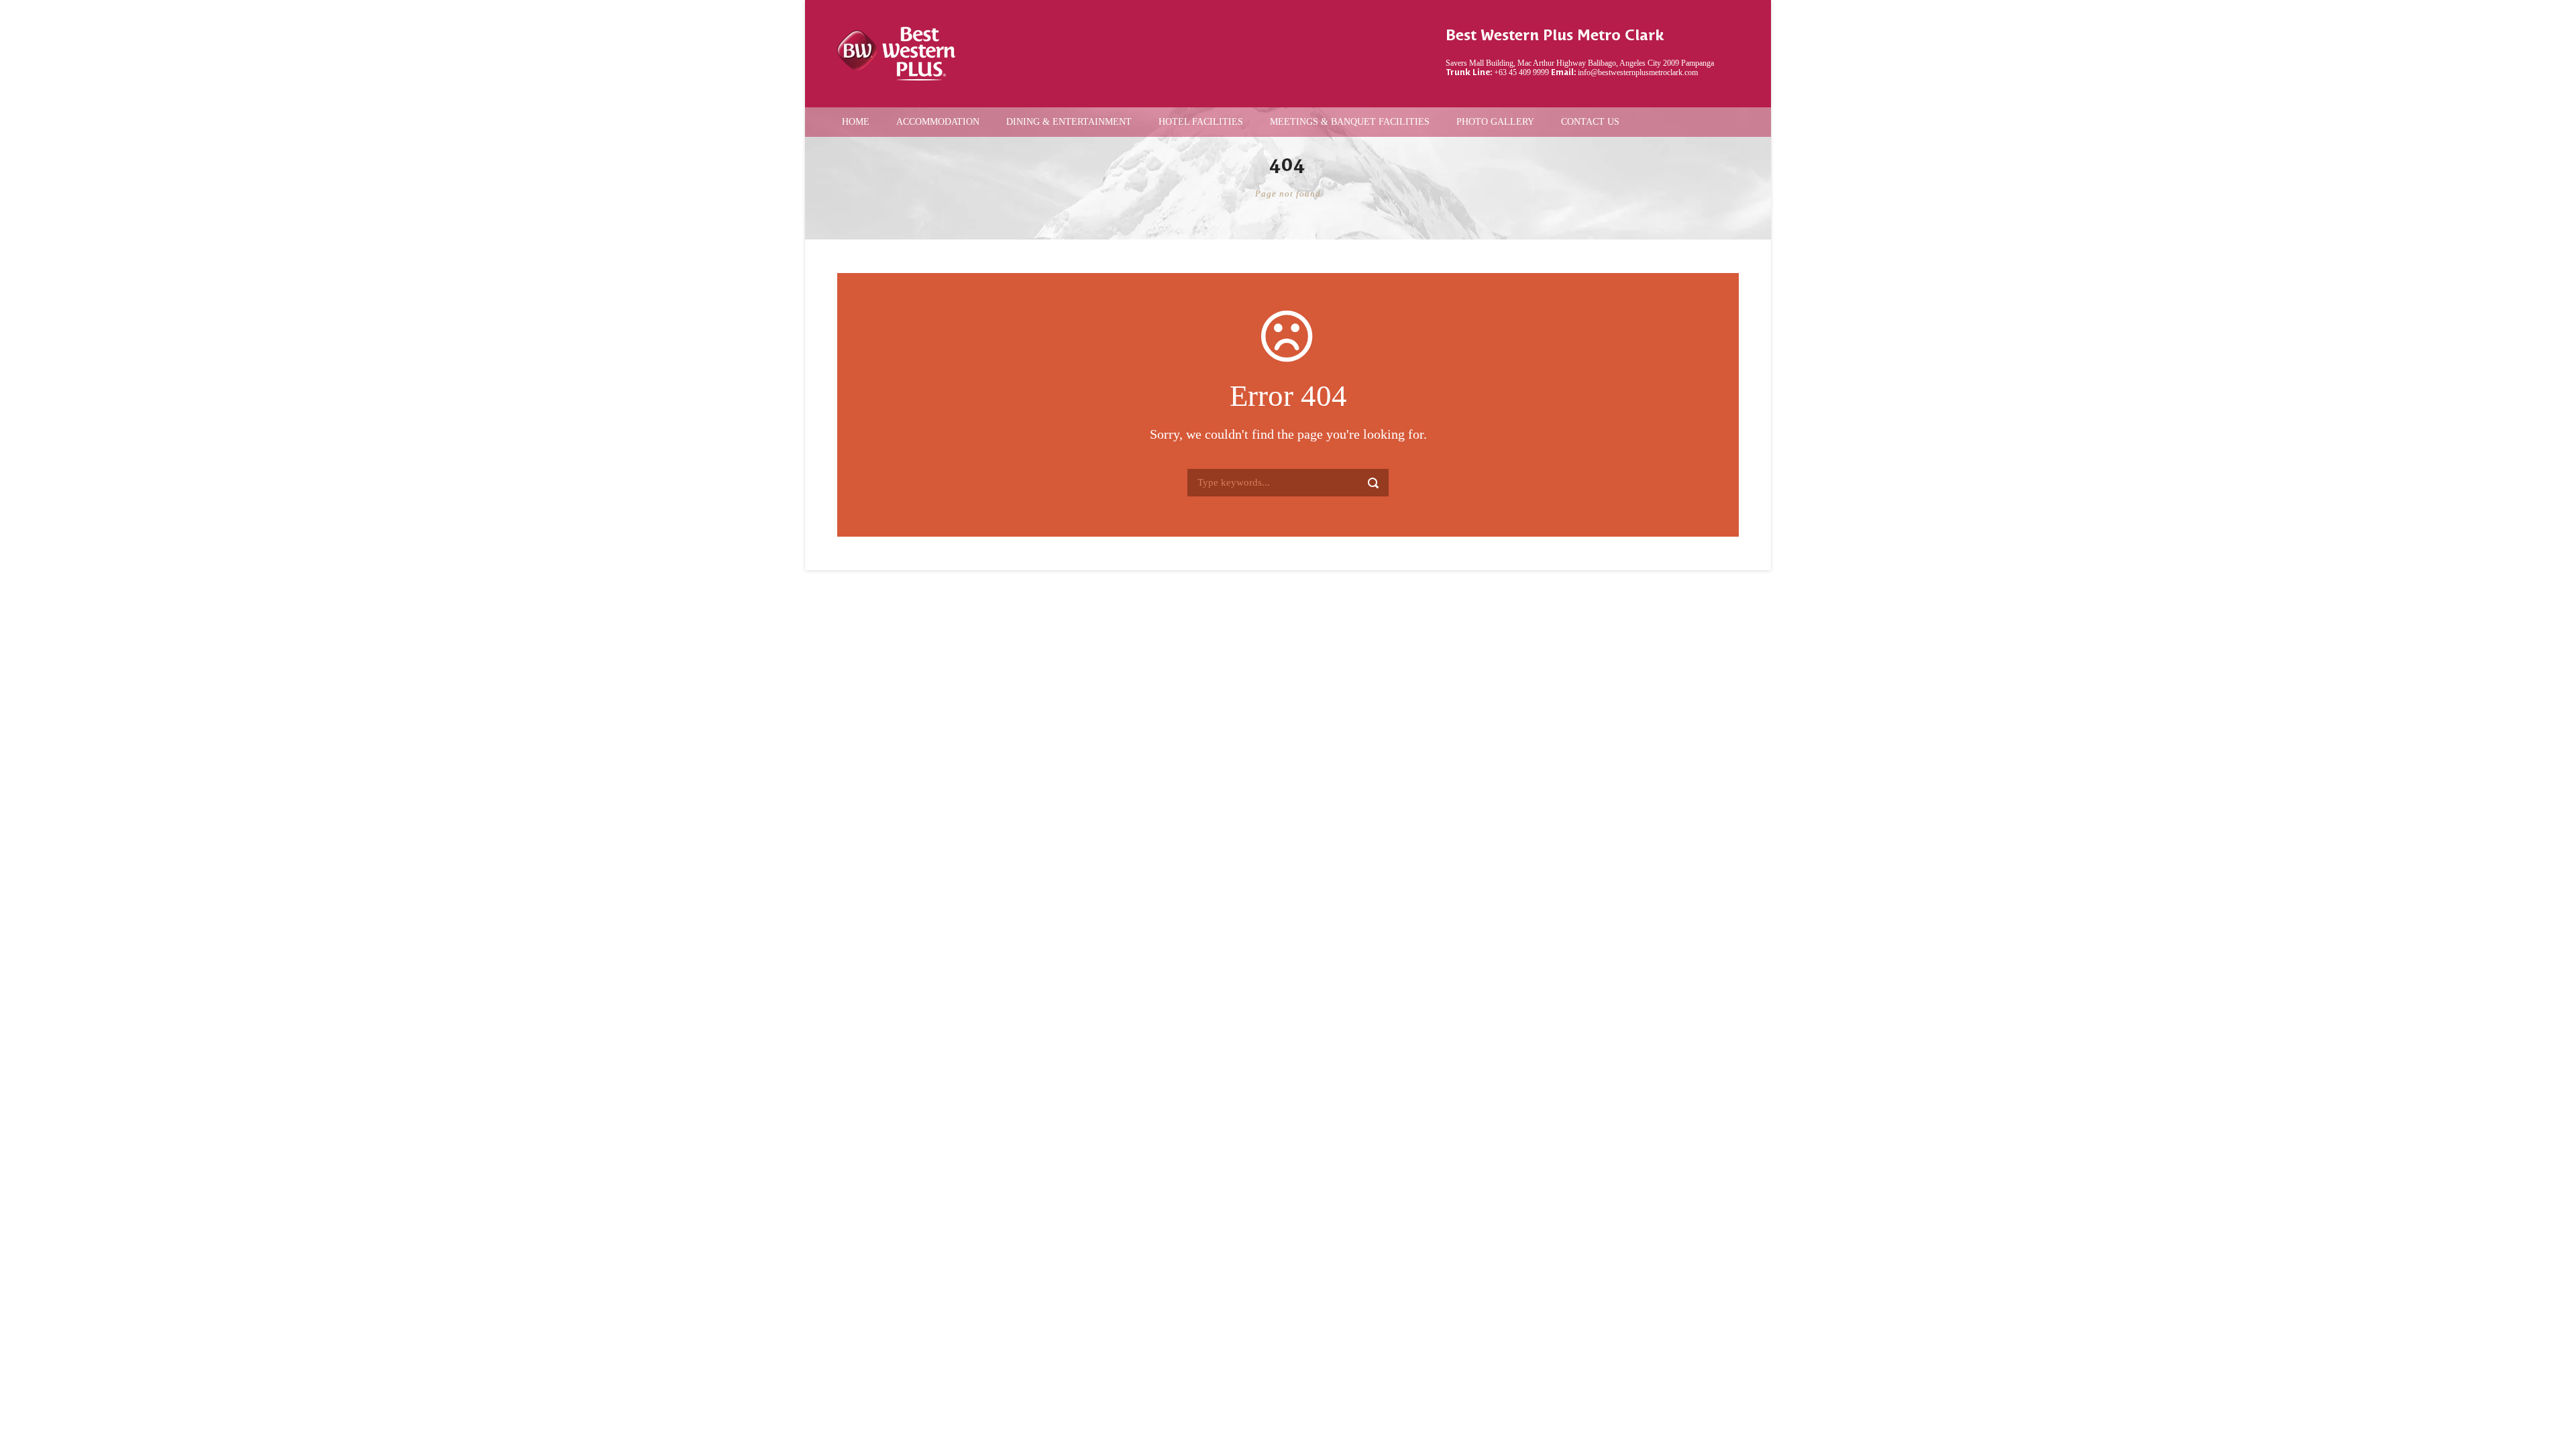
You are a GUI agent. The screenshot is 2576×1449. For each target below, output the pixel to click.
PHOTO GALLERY (1495, 122)
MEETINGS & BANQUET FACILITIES (1350, 122)
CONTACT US (1590, 122)
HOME (856, 122)
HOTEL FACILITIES (1201, 122)
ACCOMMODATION (938, 122)
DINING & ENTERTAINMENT (1069, 122)
